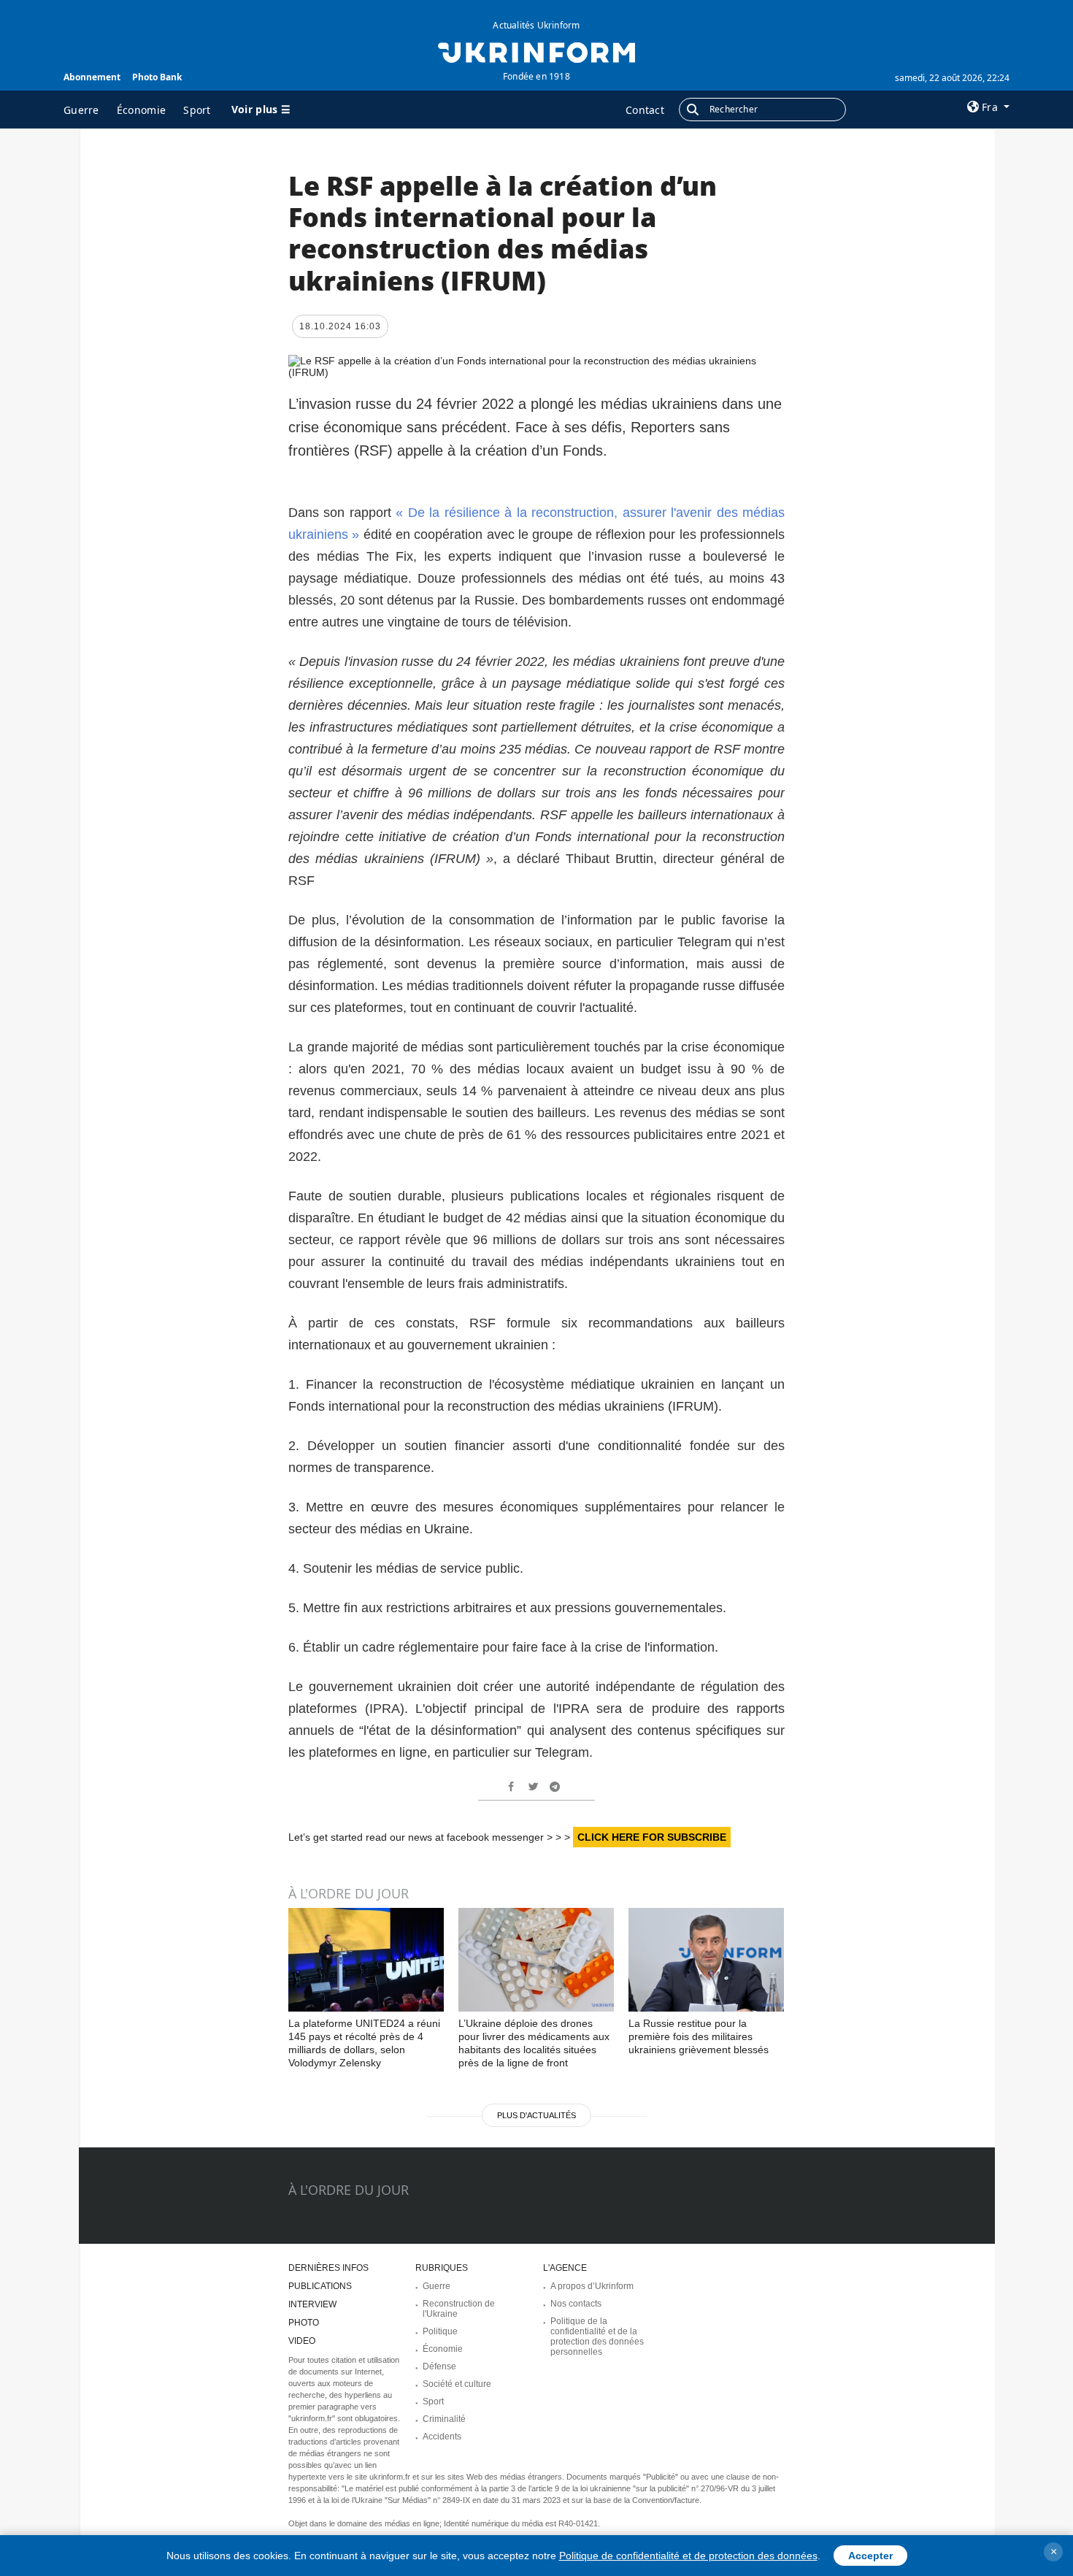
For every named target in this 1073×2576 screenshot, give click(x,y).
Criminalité (444, 2419)
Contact (645, 110)
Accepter (870, 2556)
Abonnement (92, 77)
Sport (197, 110)
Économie (141, 110)
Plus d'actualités (536, 2115)
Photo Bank (157, 77)
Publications (320, 2286)
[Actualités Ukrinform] (536, 51)
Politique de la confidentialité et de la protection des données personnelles (597, 2337)
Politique (440, 2331)
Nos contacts (576, 2304)
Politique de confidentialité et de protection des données (688, 2556)
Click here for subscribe (652, 1837)
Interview (312, 2304)
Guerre (81, 110)
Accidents (442, 2437)
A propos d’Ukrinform (592, 2286)
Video (302, 2341)
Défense (439, 2366)
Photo (304, 2323)
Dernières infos (328, 2268)
